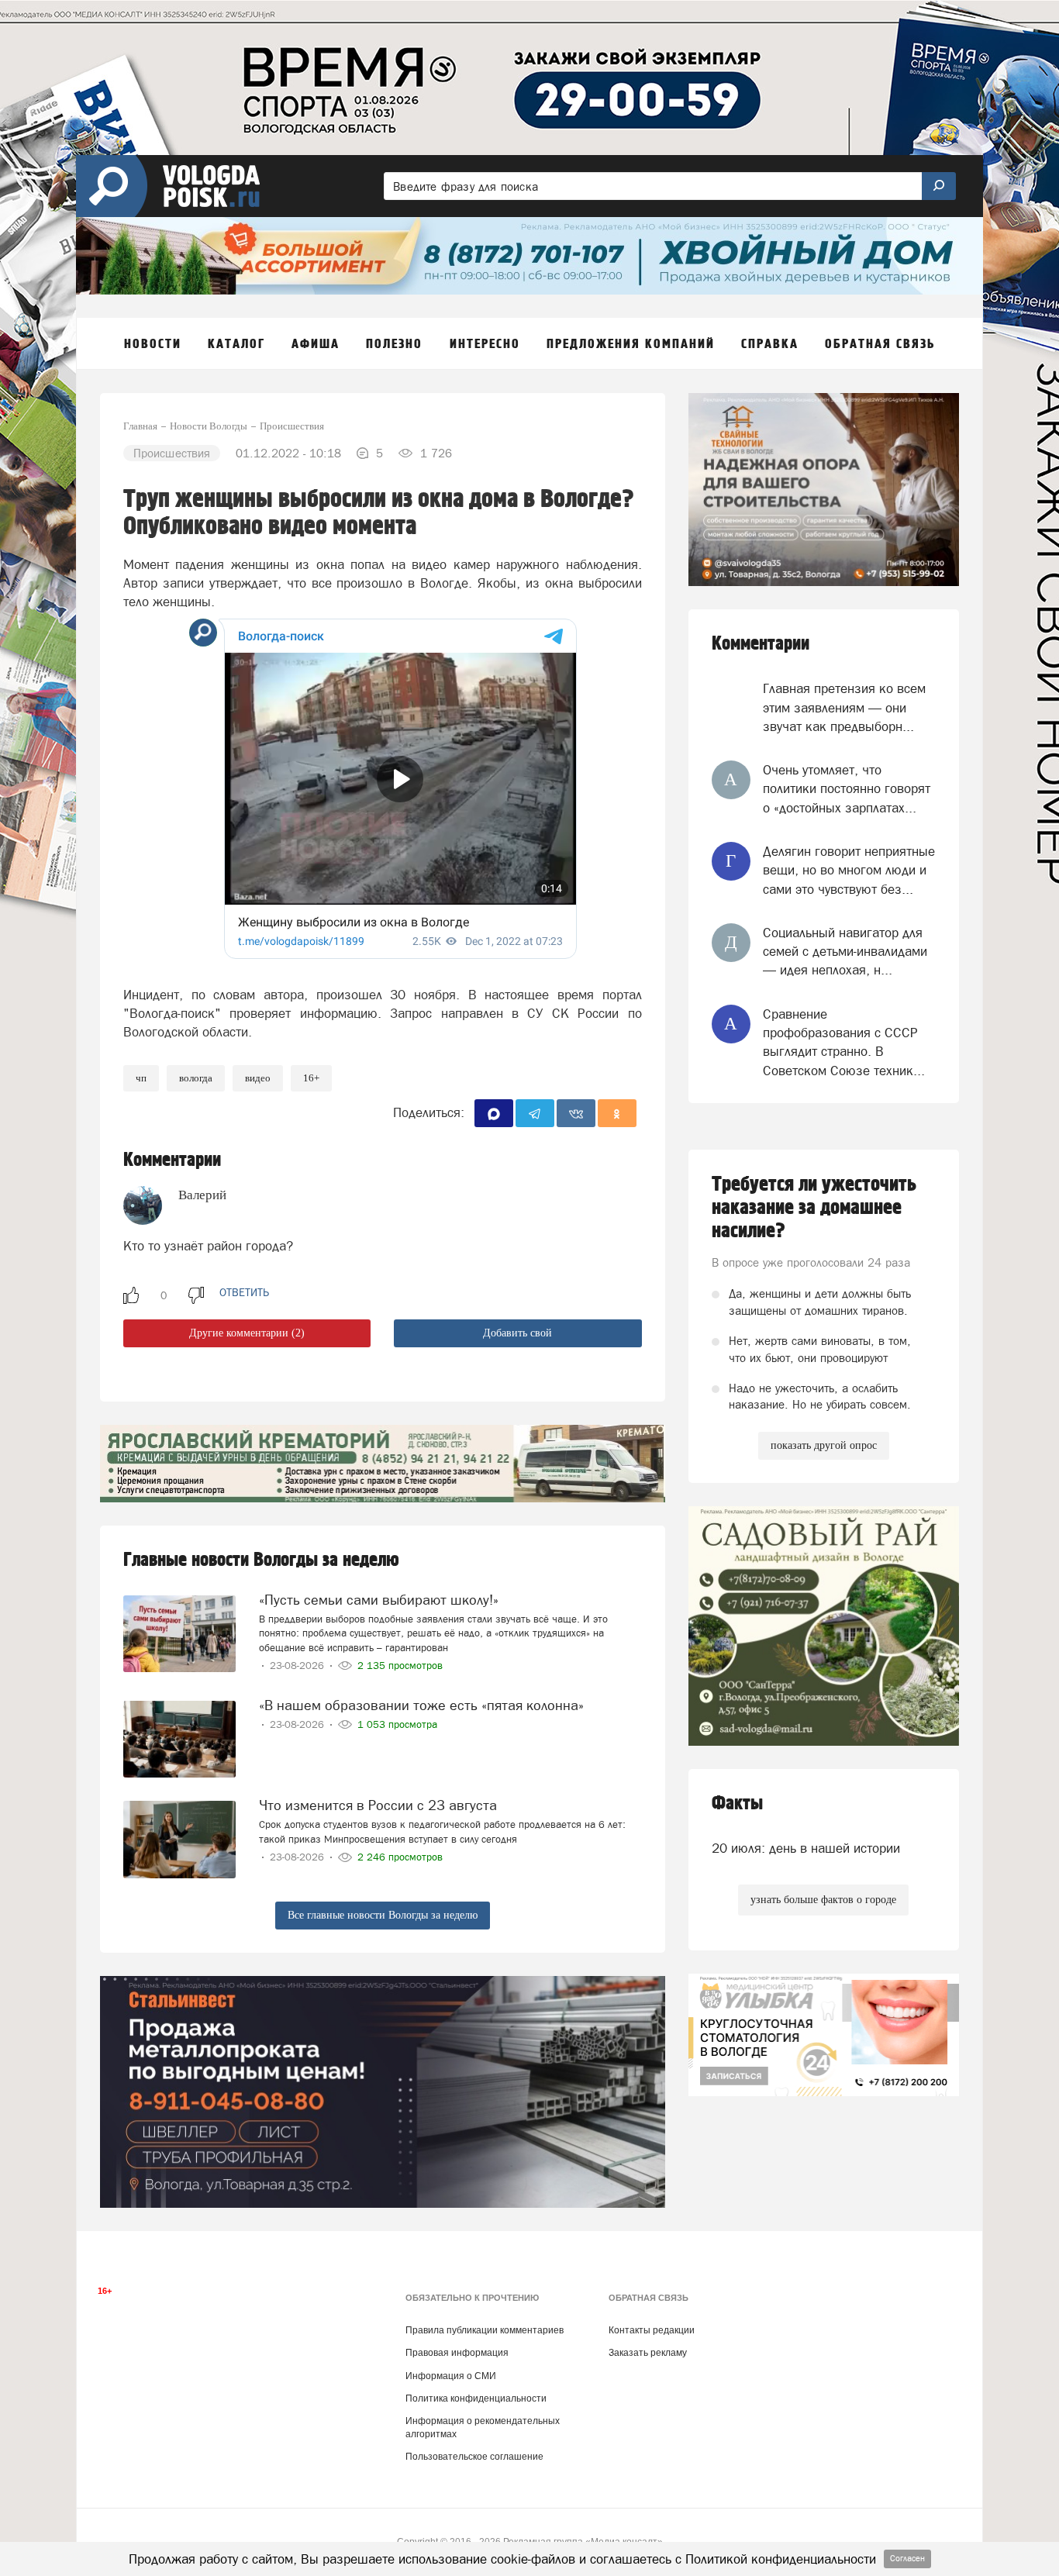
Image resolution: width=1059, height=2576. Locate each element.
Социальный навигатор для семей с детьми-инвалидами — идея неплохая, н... (845, 952)
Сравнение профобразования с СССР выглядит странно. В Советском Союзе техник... (844, 1042)
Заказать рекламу (648, 2353)
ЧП (141, 1078)
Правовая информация (457, 2353)
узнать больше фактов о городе (823, 1900)
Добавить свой (517, 1333)
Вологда (196, 1078)
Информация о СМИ (451, 2376)
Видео (258, 1078)
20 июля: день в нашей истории (806, 1848)
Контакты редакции (652, 2330)
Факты (737, 1804)
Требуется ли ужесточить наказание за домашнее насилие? (814, 1208)
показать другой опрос (824, 1445)
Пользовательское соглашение (474, 2457)
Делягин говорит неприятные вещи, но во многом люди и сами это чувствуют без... (849, 870)
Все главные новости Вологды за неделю (383, 1915)
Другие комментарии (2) (247, 1333)
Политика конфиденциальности (476, 2398)
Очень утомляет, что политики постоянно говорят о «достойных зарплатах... (847, 789)
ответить (244, 1292)
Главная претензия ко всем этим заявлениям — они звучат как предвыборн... (844, 707)
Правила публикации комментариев (485, 2330)
